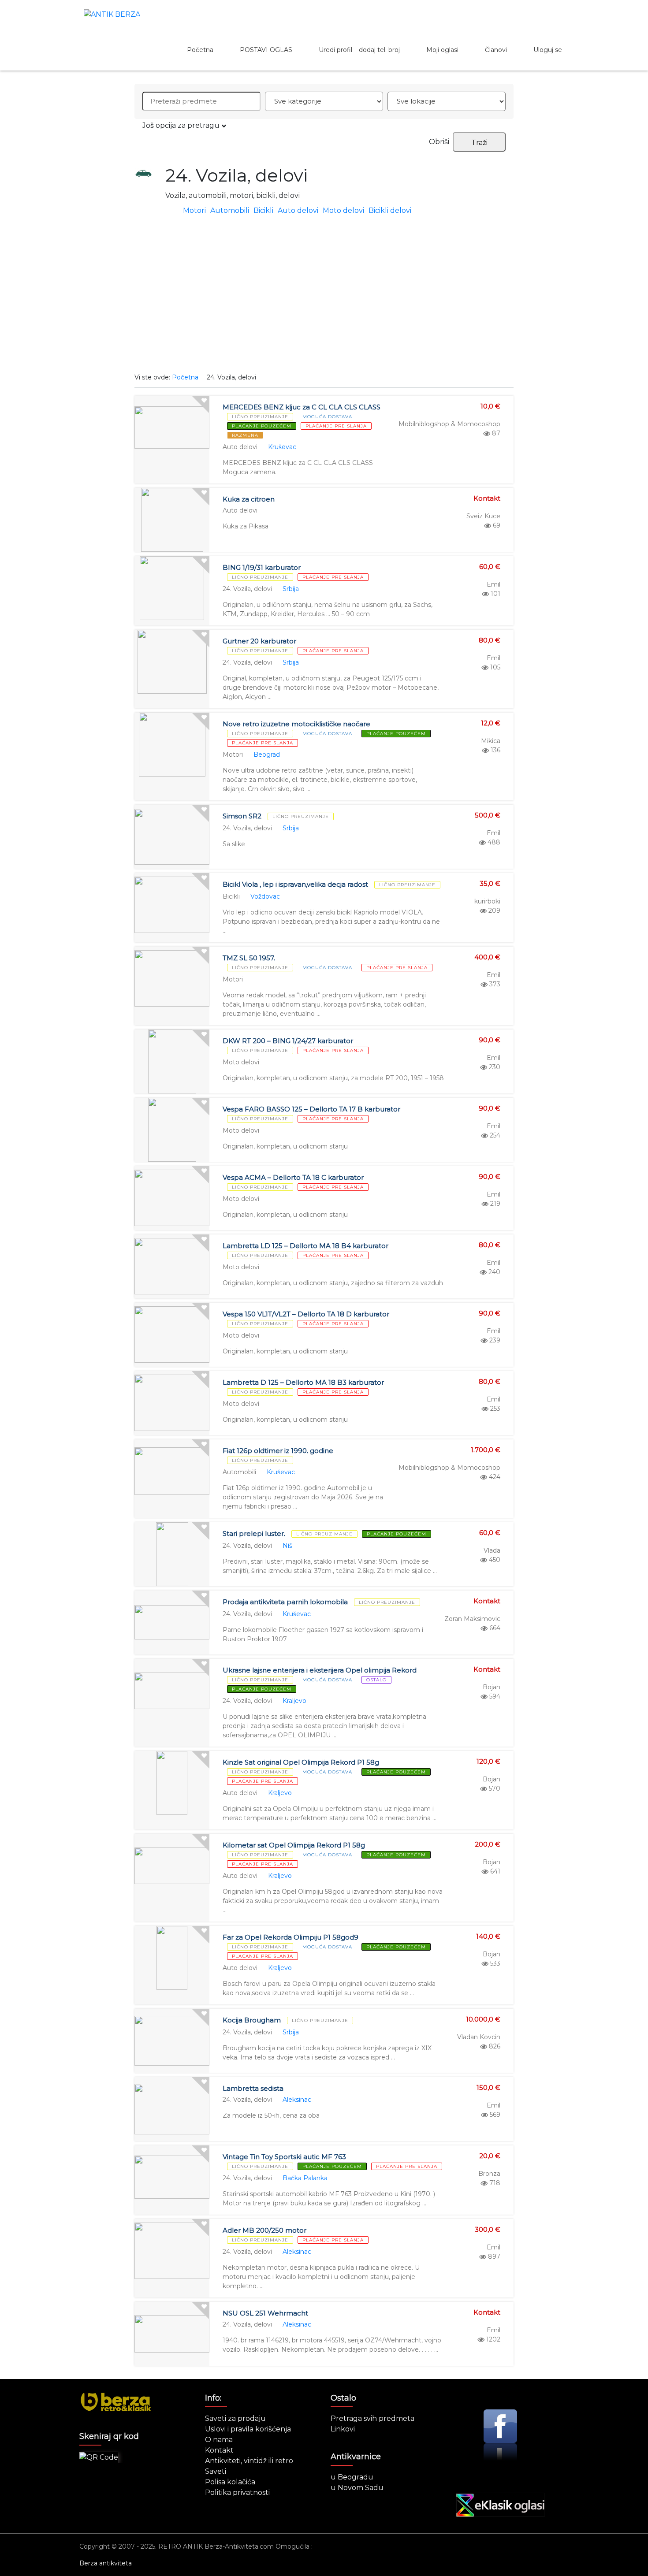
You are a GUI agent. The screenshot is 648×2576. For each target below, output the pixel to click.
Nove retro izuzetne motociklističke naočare (296, 724)
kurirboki (487, 901)
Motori (194, 210)
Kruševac (282, 447)
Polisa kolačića (230, 2482)
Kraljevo (294, 1701)
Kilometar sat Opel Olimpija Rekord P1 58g (294, 1845)
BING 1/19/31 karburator (262, 567)
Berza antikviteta (106, 2563)
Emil (493, 584)
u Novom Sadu (357, 2488)
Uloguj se (548, 50)
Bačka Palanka (305, 2178)
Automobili (230, 210)
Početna (200, 50)
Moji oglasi (442, 50)
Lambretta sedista (253, 2088)
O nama (219, 2440)
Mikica (491, 741)
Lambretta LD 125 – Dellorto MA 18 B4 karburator (305, 1246)
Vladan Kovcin (479, 2037)
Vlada (492, 1550)
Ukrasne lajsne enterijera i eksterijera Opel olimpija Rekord (320, 1670)
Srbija (291, 589)
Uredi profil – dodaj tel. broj (359, 50)
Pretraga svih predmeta (372, 2418)
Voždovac (265, 896)
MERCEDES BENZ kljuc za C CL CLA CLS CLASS (302, 407)
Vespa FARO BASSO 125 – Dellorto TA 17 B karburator (311, 1109)
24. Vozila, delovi (247, 589)
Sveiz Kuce (483, 516)
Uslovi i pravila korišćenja (248, 2429)
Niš (287, 1546)
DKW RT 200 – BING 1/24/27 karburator (288, 1041)
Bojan (492, 1687)
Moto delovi (343, 210)
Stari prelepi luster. (254, 1533)
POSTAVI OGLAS (266, 50)
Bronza (489, 2174)
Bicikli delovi (390, 210)
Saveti (216, 2471)
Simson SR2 (242, 816)
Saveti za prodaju (235, 2418)
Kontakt (219, 2450)
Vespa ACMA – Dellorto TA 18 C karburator (293, 1177)
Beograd (267, 755)
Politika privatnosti (237, 2492)
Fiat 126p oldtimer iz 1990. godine (278, 1451)
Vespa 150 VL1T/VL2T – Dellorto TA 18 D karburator (306, 1314)
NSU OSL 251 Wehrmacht (265, 2313)
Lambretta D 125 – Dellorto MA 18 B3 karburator (303, 1382)
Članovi (496, 50)
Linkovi (343, 2429)
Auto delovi (298, 210)
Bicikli (263, 210)
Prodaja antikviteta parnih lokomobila (285, 1602)
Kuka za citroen (249, 499)
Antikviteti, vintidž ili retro (249, 2461)
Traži (479, 143)
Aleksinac (297, 2100)
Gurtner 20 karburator (259, 641)
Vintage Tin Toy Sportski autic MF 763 (284, 2157)
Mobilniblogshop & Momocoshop (449, 424)
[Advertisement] (324, 298)
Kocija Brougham (252, 2020)
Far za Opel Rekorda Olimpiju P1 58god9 (290, 1937)
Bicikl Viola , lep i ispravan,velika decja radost (295, 884)
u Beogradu (352, 2477)
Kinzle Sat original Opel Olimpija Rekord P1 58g (301, 1762)
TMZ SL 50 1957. (249, 958)
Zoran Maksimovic (472, 1619)
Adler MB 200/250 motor (264, 2230)
